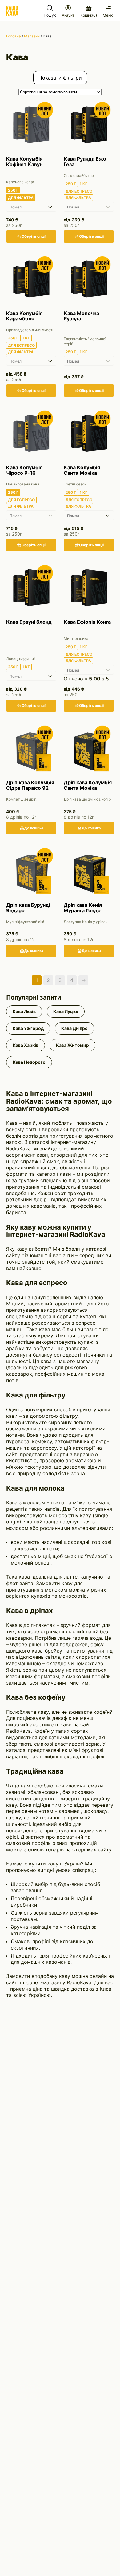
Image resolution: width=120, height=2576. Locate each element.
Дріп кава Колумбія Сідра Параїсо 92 (30, 785)
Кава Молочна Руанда (81, 316)
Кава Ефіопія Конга (87, 622)
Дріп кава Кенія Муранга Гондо (83, 908)
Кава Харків (26, 1045)
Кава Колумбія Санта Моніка (82, 470)
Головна (14, 36)
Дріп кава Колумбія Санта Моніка (88, 785)
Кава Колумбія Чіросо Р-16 (24, 470)
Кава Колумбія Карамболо (24, 316)
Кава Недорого (29, 1062)
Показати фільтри (60, 78)
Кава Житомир (72, 1045)
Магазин (32, 36)
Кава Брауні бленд (29, 622)
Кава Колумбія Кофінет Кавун (24, 162)
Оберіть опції (34, 236)
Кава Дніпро (74, 1028)
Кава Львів (24, 1011)
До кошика (34, 828)
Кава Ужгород (28, 1028)
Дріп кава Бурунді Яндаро (28, 908)
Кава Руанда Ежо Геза (85, 162)
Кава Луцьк (66, 1011)
